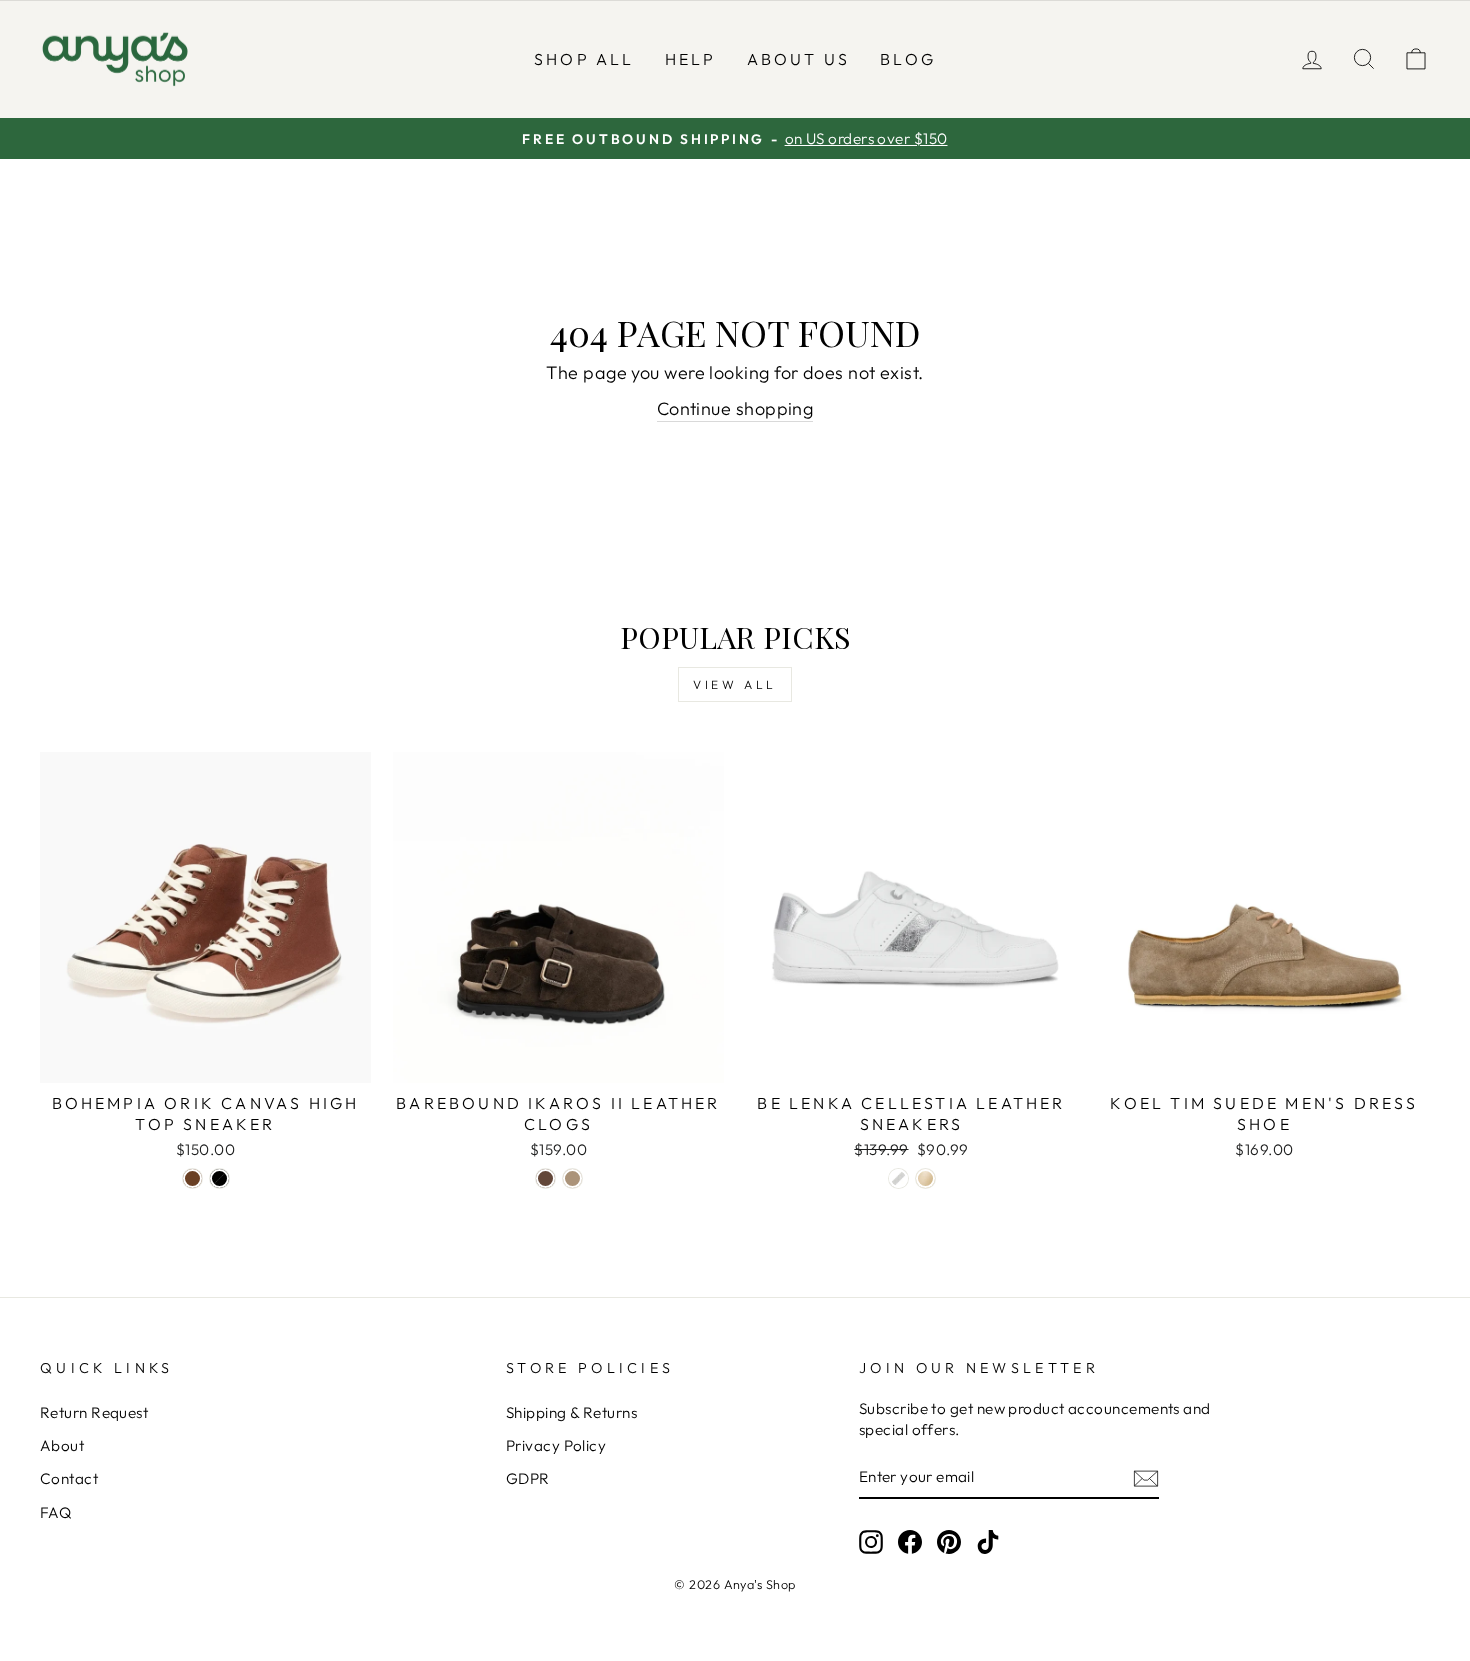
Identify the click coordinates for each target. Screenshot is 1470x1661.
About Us (799, 59)
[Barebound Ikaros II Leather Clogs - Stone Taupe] (572, 1178)
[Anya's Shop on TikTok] (988, 1541)
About (62, 1445)
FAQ (55, 1512)
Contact (69, 1478)
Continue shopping (735, 408)
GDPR (528, 1478)
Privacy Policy (556, 1445)
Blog (908, 59)
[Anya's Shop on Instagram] (871, 1541)
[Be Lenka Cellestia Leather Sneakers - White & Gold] (925, 1178)
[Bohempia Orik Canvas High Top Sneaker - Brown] (192, 1178)
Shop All (584, 59)
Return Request (94, 1412)
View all (735, 684)
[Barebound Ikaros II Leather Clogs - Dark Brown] (545, 1178)
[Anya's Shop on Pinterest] (949, 1541)
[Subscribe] (1146, 1477)
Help (691, 59)
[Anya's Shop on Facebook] (910, 1541)
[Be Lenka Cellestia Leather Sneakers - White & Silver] (898, 1178)
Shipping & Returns (571, 1412)
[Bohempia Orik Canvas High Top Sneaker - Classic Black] (219, 1178)
